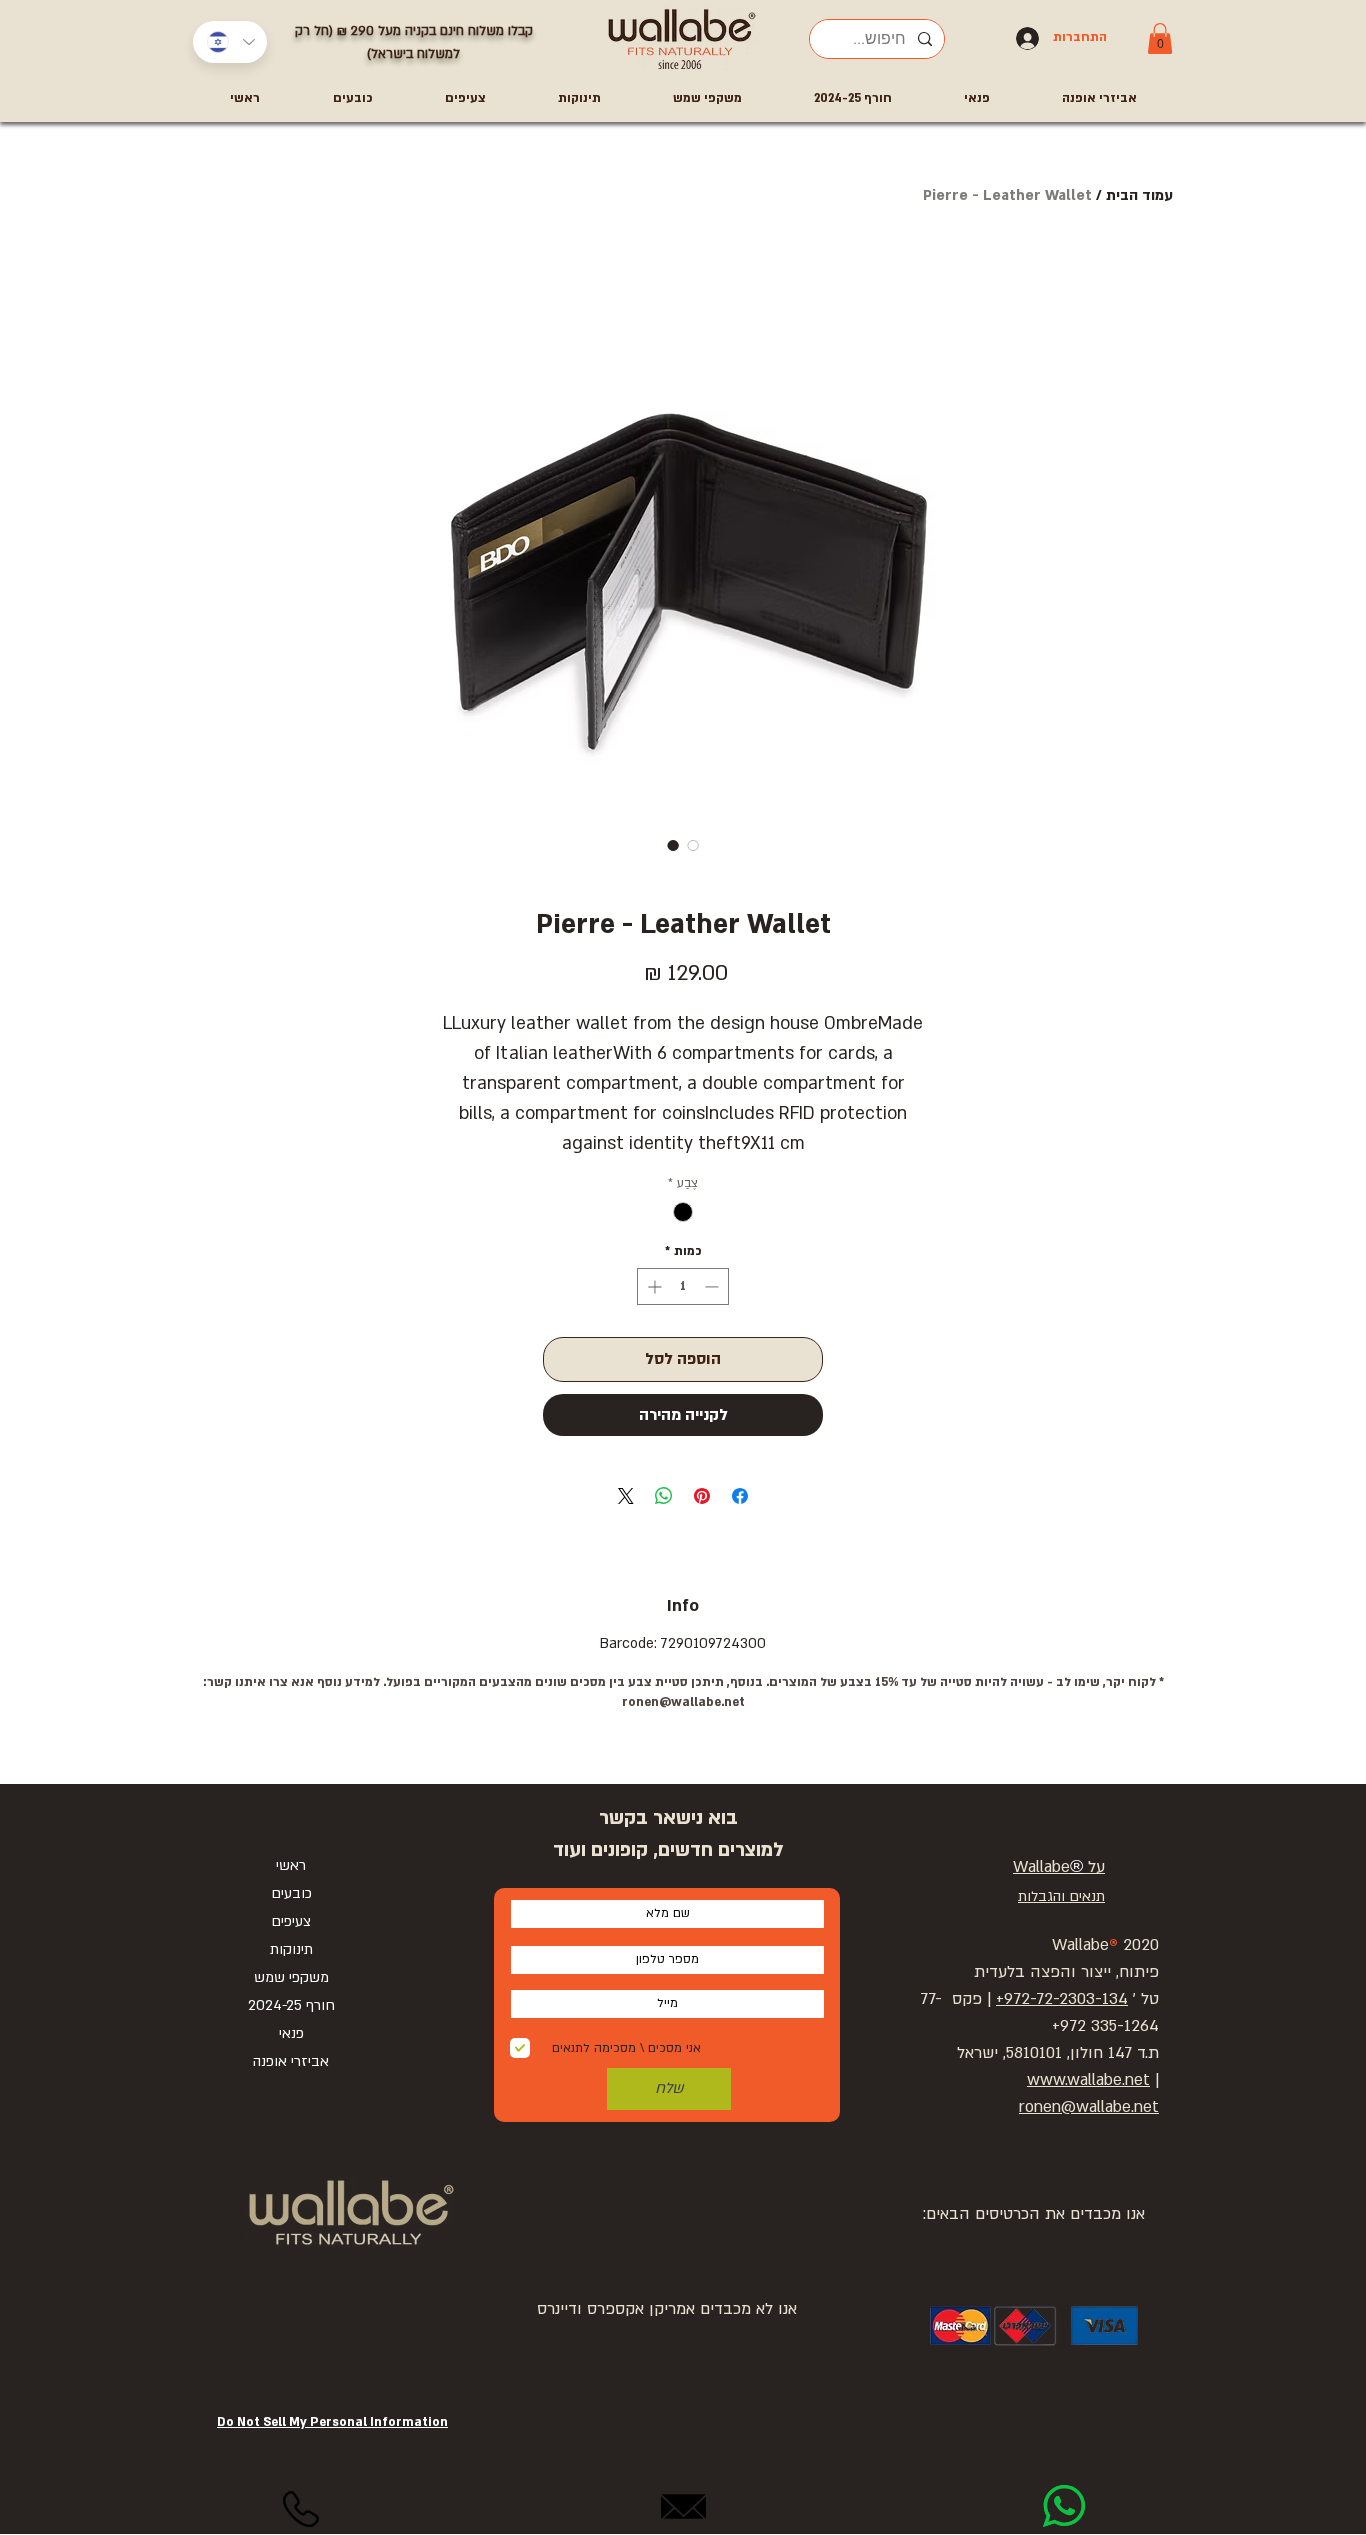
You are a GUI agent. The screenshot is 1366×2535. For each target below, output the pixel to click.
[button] (1160, 38)
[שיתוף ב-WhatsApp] (664, 1496)
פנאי (291, 2033)
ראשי (291, 1865)
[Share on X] (626, 1496)
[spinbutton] (683, 1286)
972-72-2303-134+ (1062, 1999)
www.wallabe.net (1088, 2080)
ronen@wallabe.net (683, 1702)
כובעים (291, 1893)
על (1094, 1867)
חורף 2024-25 (291, 2005)
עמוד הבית (1139, 195)
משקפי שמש (291, 1977)
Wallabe (1041, 1867)
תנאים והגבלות (1061, 1896)
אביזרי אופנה (291, 2061)
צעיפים (291, 1921)
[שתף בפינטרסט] (702, 1496)
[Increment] (652, 1286)
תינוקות (291, 1949)
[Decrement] (713, 1286)
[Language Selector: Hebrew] (230, 42)
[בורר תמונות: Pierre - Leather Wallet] (673, 845)
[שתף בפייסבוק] (740, 1496)
